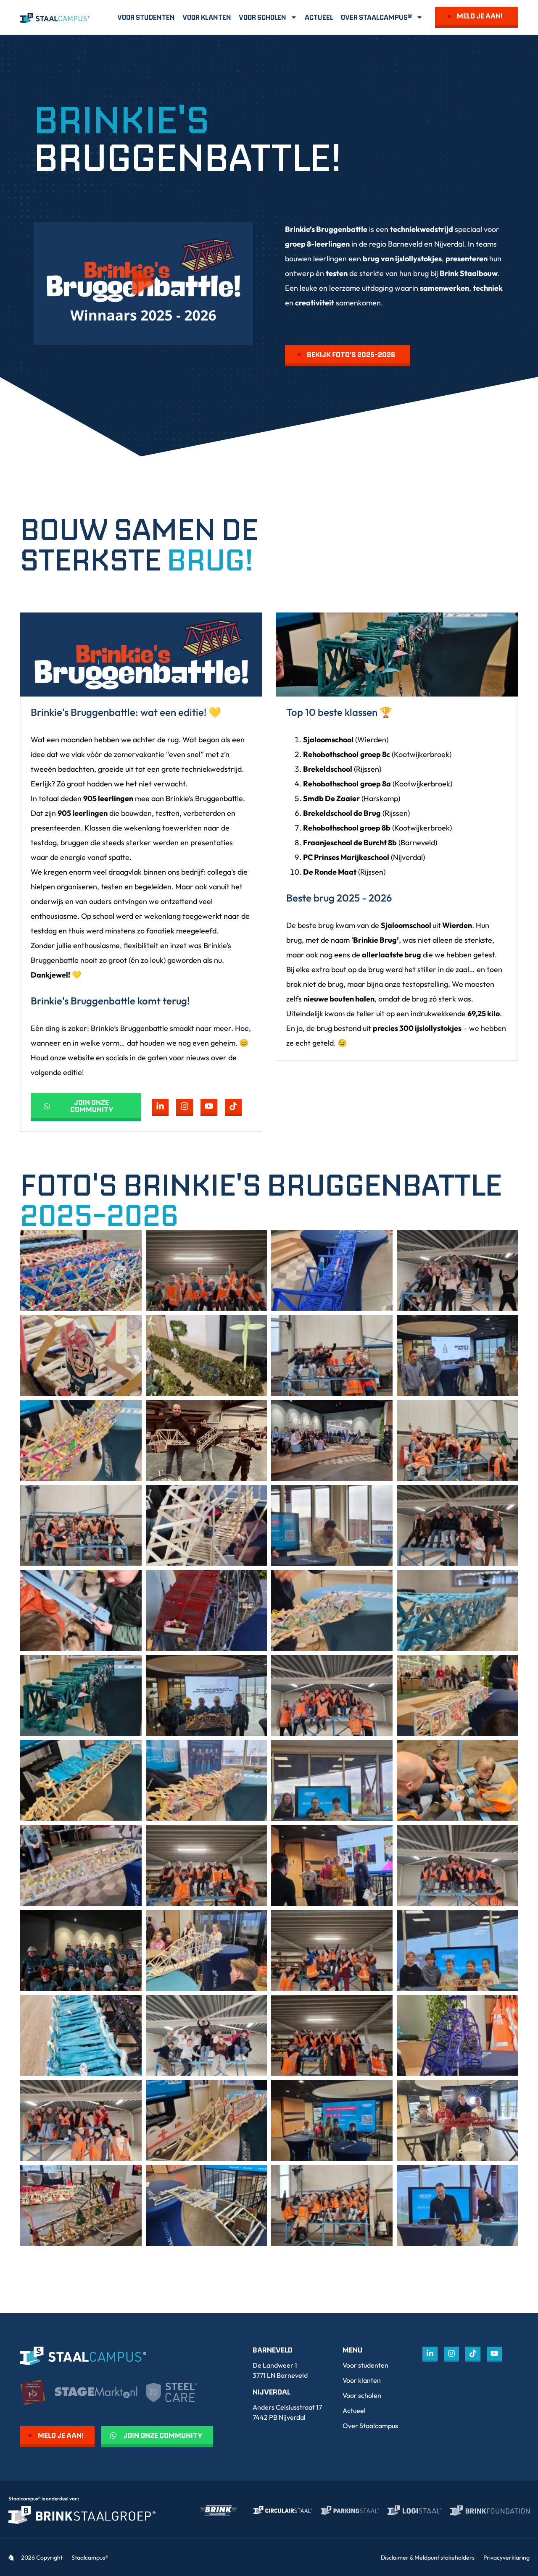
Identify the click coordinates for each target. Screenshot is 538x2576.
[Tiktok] (233, 1107)
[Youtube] (209, 1107)
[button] (143, 283)
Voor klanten (207, 17)
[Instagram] (185, 1107)
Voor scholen (262, 17)
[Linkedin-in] (160, 1107)
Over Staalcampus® (376, 17)
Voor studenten (146, 17)
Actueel (319, 17)
